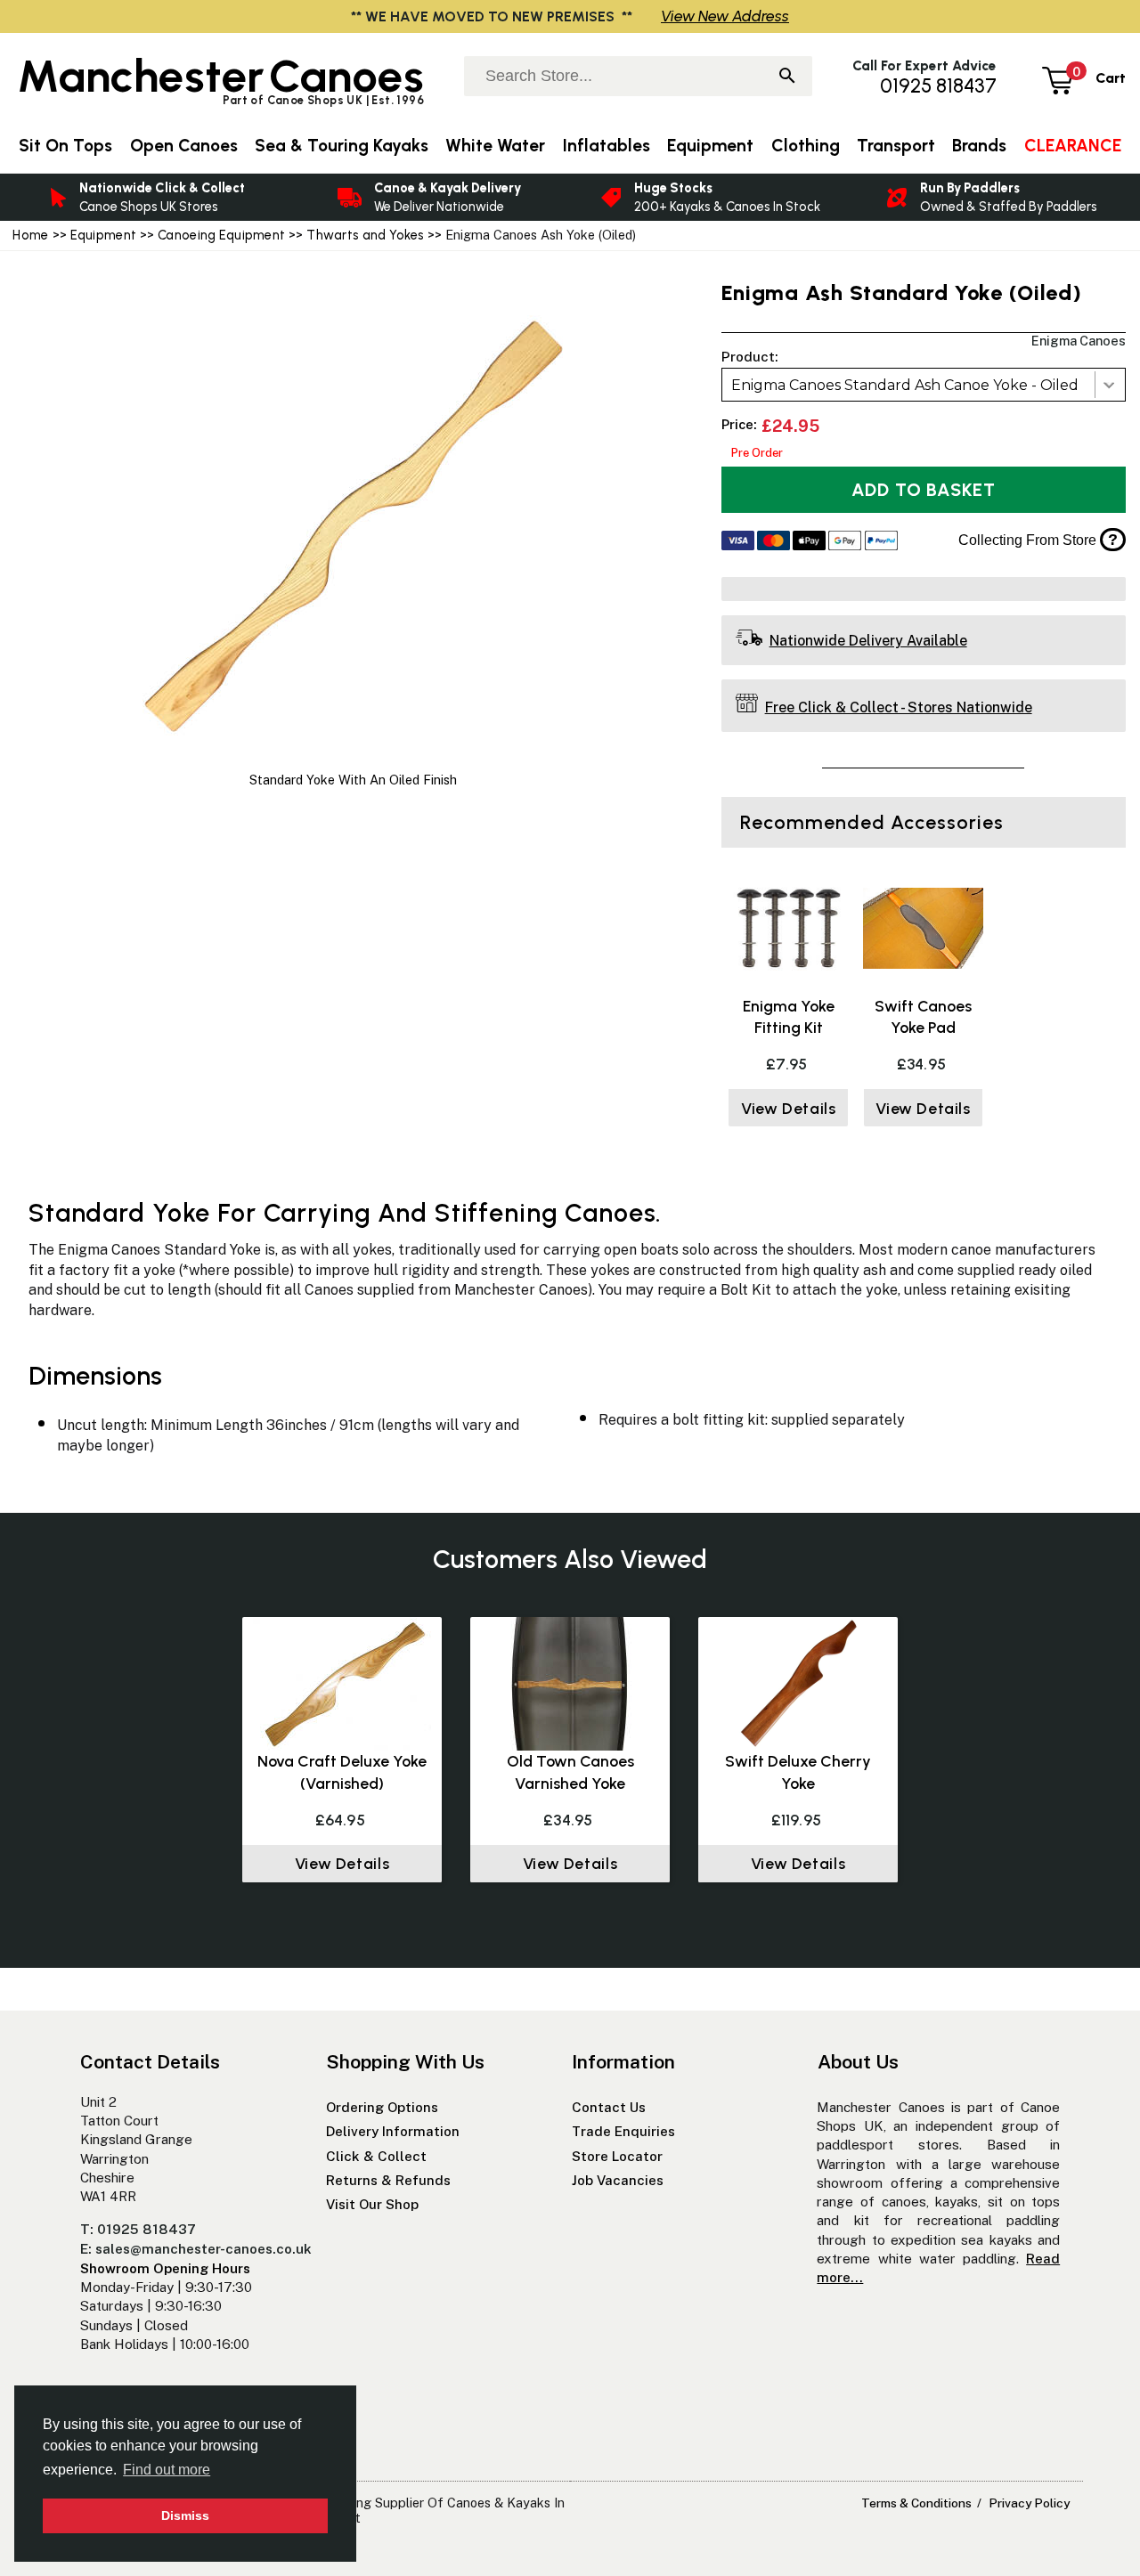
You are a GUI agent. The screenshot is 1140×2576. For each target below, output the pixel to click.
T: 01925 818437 (138, 2229)
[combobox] (924, 385)
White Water (495, 146)
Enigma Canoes (1079, 341)
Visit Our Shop (372, 2204)
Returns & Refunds (388, 2180)
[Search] (787, 77)
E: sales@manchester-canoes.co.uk (196, 2249)
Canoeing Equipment (221, 235)
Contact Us (609, 2107)
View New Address (725, 16)
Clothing (806, 146)
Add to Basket (924, 490)
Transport (896, 146)
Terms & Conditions (916, 2503)
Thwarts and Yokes (365, 235)
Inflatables (607, 146)
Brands (979, 146)
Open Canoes (184, 146)
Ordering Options (382, 2107)
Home (30, 235)
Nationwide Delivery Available (868, 641)
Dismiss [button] (185, 2515)
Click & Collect (376, 2156)
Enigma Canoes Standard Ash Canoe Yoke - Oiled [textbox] (905, 385)
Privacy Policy (1029, 2503)
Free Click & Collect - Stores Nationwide (899, 707)
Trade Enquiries (623, 2131)
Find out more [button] (167, 2470)
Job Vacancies (618, 2180)
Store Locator (617, 2156)
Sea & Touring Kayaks (342, 146)
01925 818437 (938, 86)
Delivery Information (393, 2131)
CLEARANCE (1073, 146)
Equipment (104, 235)
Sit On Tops (65, 146)
